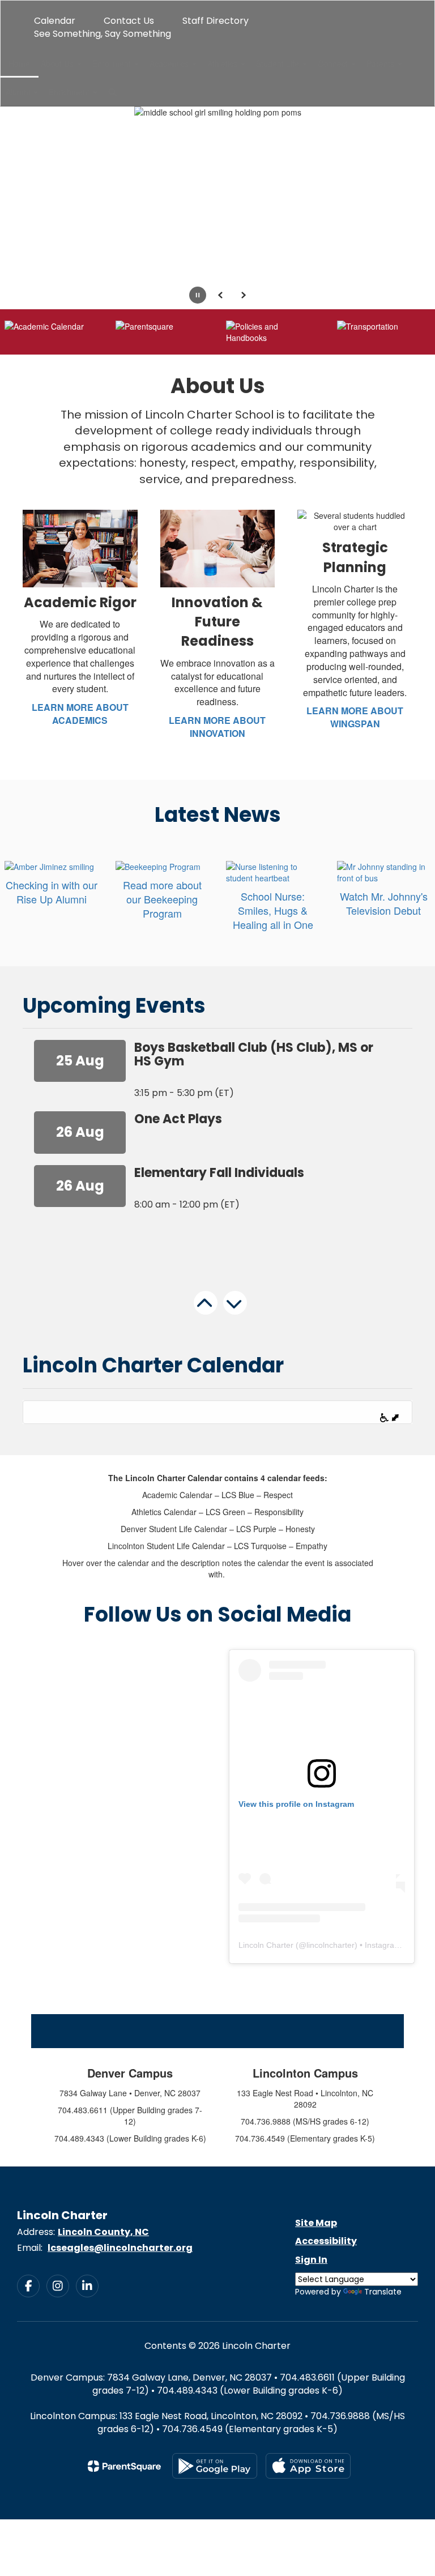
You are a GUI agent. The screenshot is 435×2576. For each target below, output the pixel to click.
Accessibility (326, 2241)
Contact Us (129, 21)
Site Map (316, 2223)
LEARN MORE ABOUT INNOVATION (217, 727)
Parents (381, 63)
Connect (334, 63)
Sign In (311, 2260)
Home (19, 63)
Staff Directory (216, 21)
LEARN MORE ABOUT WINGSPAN (355, 717)
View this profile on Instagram (296, 1804)
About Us (58, 63)
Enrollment (113, 63)
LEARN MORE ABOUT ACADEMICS (80, 714)
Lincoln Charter (266, 1945)
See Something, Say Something (103, 34)
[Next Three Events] (241, 1321)
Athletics (223, 63)
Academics (170, 63)
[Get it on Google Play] (215, 2466)
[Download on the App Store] (308, 2466)
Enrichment (70, 92)
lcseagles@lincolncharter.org (120, 2248)
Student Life (279, 63)
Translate (383, 2292)
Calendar (55, 21)
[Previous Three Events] (212, 1322)
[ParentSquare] (124, 2466)
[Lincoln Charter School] (217, 8)
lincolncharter (330, 1945)
